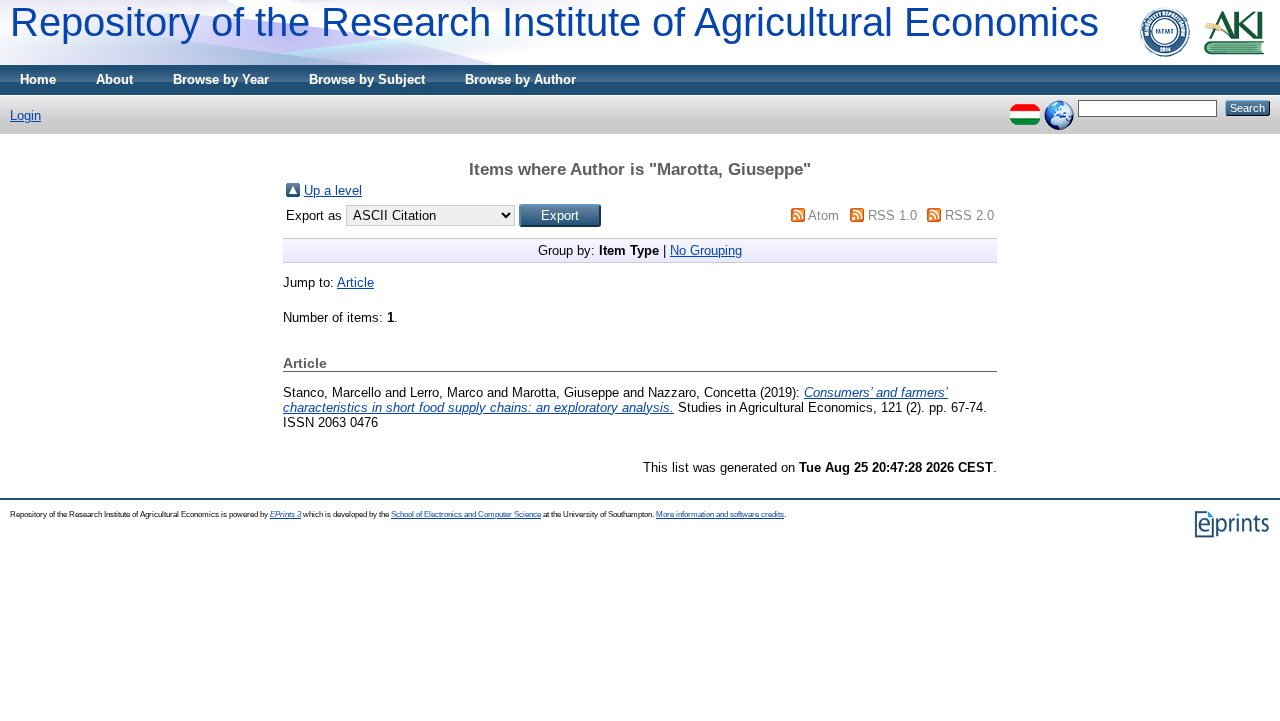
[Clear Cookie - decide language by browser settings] (1059, 107)
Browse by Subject (367, 79)
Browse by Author (520, 79)
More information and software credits (720, 514)
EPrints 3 (285, 514)
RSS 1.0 (892, 215)
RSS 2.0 (969, 215)
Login (25, 115)
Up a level (333, 190)
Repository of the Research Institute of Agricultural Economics (554, 22)
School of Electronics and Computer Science (466, 514)
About (114, 79)
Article (355, 282)
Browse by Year (221, 79)
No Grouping (706, 250)
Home (38, 79)
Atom (823, 215)
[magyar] (1025, 107)
